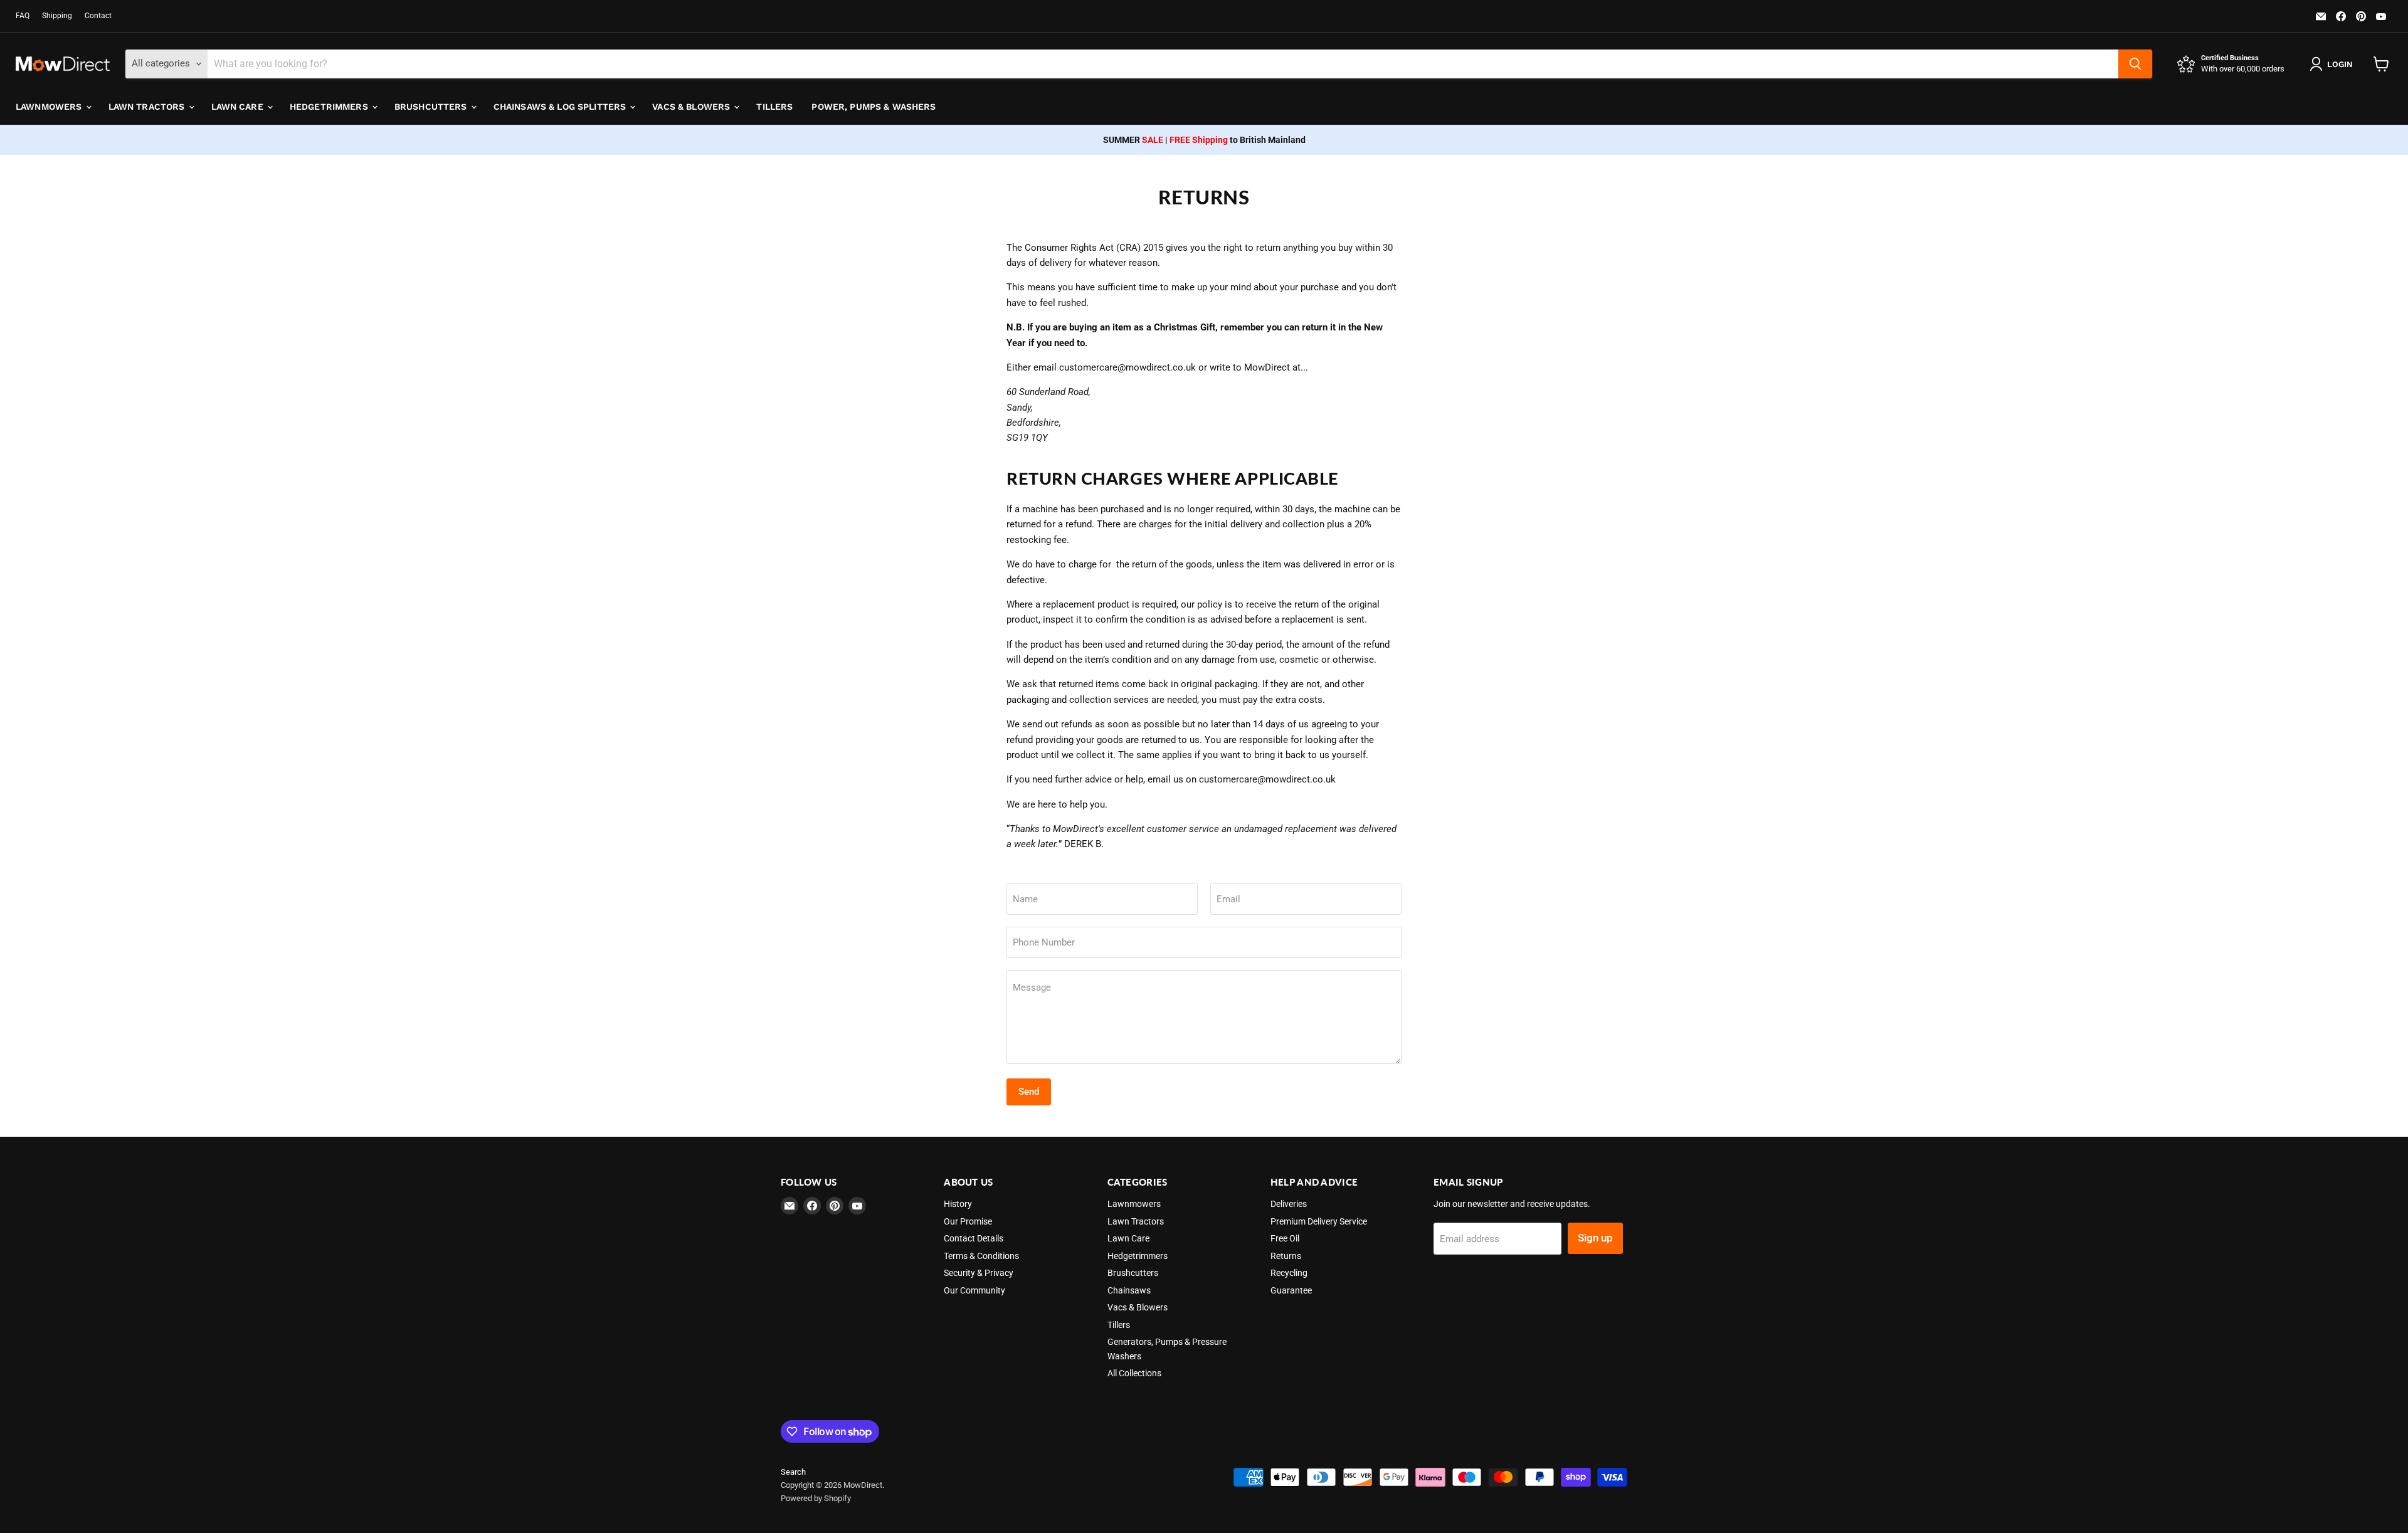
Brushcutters (432, 107)
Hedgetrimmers (330, 107)
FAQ (23, 16)
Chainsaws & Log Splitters (561, 107)
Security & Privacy (979, 1273)
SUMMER (1133, 140)
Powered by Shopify (816, 1498)
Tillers (774, 107)
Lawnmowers (50, 107)
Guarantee (1291, 1290)
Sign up (1595, 1238)
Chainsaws (1129, 1290)
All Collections (1134, 1373)
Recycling (1289, 1273)
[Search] (2135, 64)
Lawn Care (239, 107)
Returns (1286, 1256)
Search (793, 1472)
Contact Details (974, 1238)
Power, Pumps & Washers (874, 107)
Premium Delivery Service (1319, 1221)
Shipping (57, 16)
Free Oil (1285, 1238)
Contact (98, 16)
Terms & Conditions (981, 1256)
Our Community (974, 1290)
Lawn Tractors (148, 107)
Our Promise (968, 1221)
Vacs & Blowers (692, 107)
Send (1029, 1092)
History (958, 1204)
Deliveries (1289, 1204)
